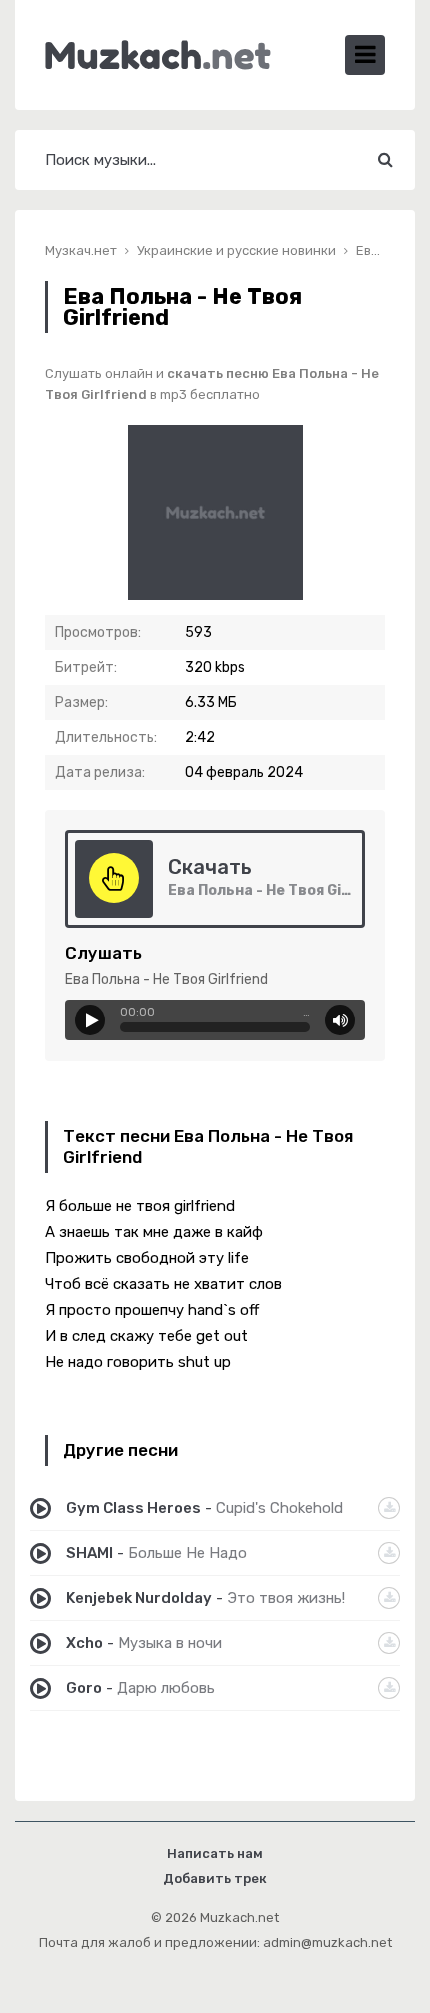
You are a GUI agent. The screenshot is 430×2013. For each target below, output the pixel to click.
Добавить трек (215, 1878)
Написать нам (215, 1853)
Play (90, 1020)
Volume (340, 1020)
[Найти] (385, 160)
